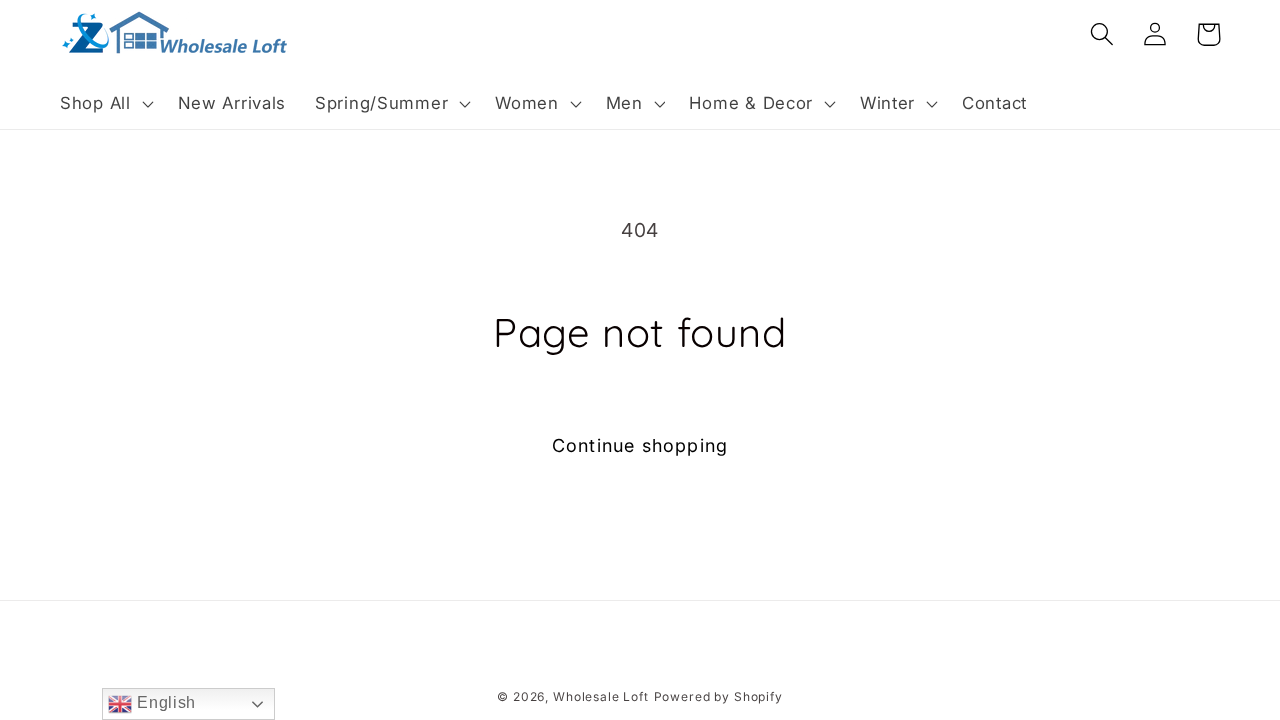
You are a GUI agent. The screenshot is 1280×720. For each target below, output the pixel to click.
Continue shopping (640, 445)
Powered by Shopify (718, 696)
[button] (105, 104)
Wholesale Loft (601, 696)
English (164, 702)
